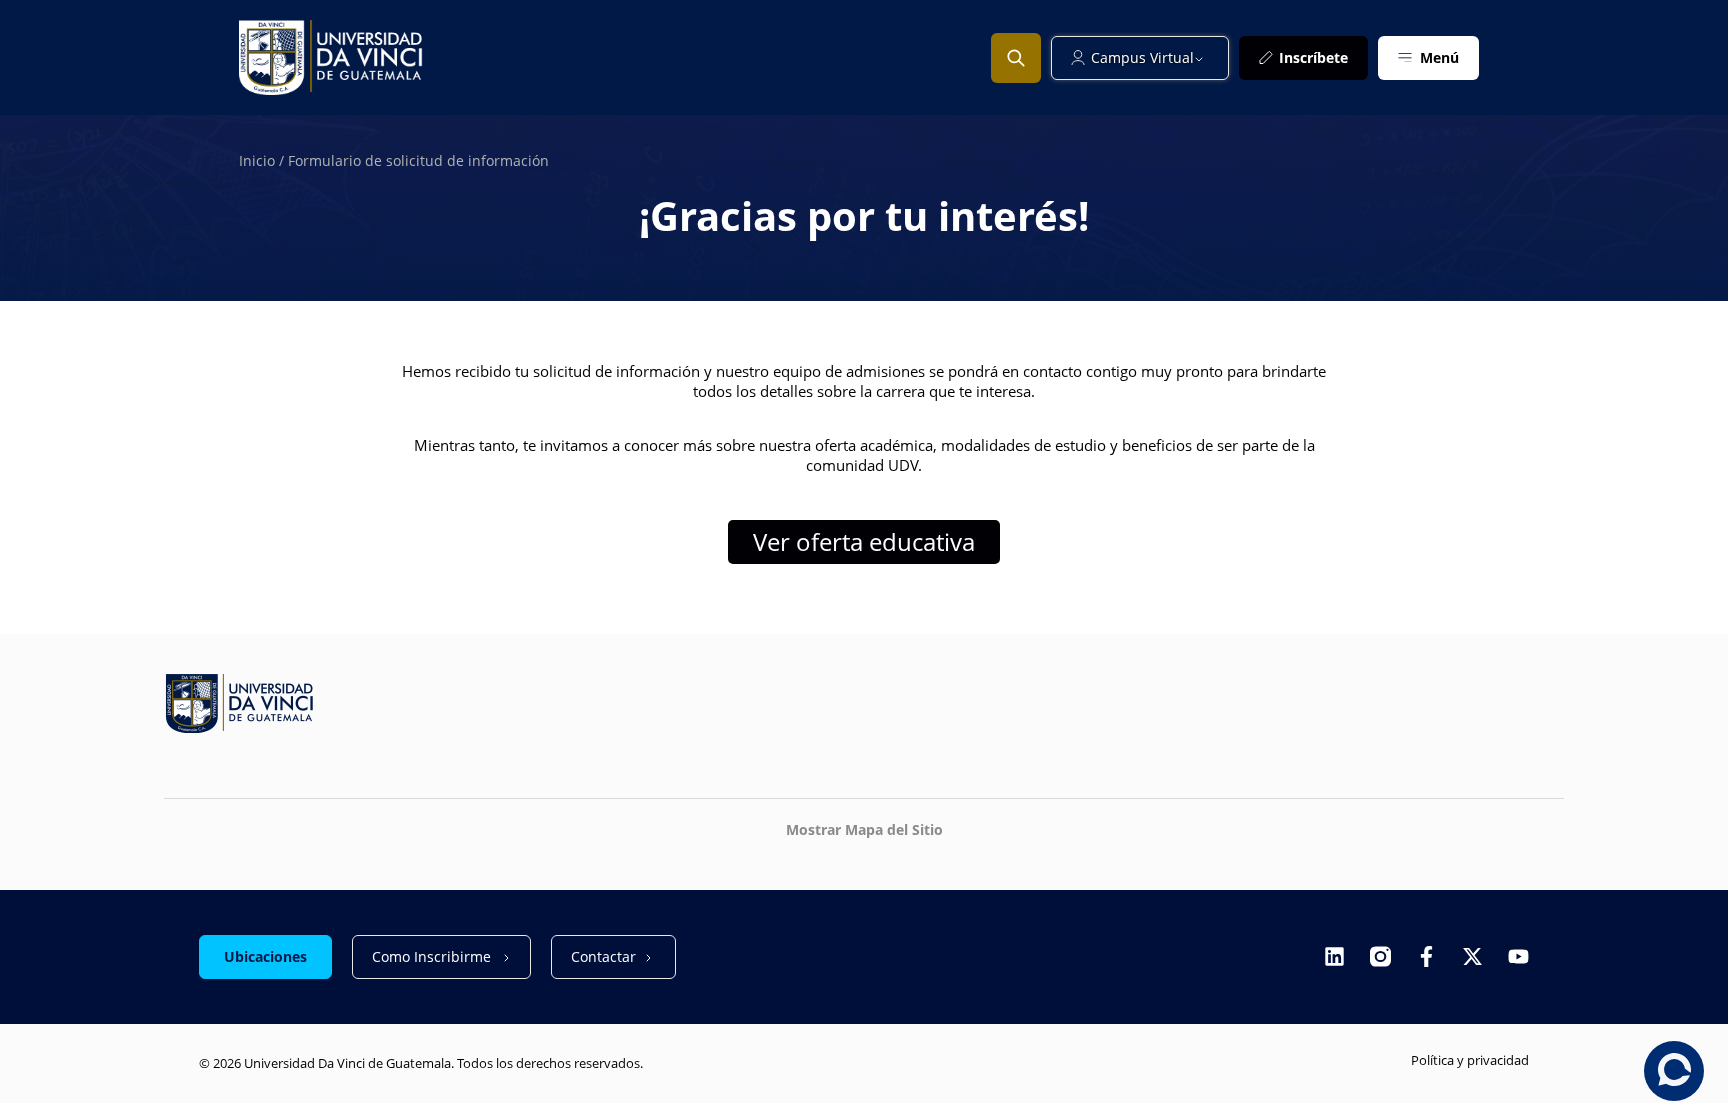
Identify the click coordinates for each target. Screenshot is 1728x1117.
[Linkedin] (1334, 956)
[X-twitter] (1472, 956)
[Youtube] (1518, 956)
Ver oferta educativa (864, 541)
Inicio (257, 160)
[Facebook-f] (1426, 956)
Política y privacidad (1470, 1060)
